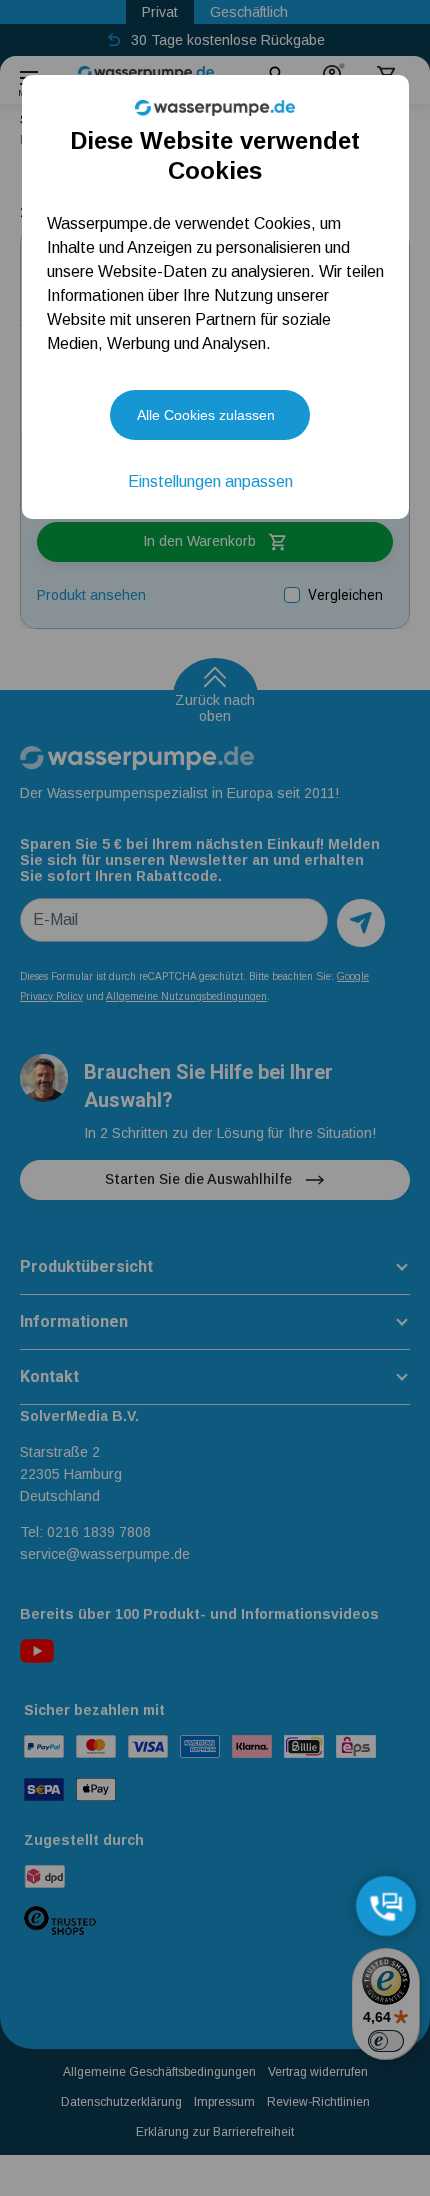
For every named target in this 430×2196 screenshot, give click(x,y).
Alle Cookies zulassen (206, 415)
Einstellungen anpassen (210, 481)
